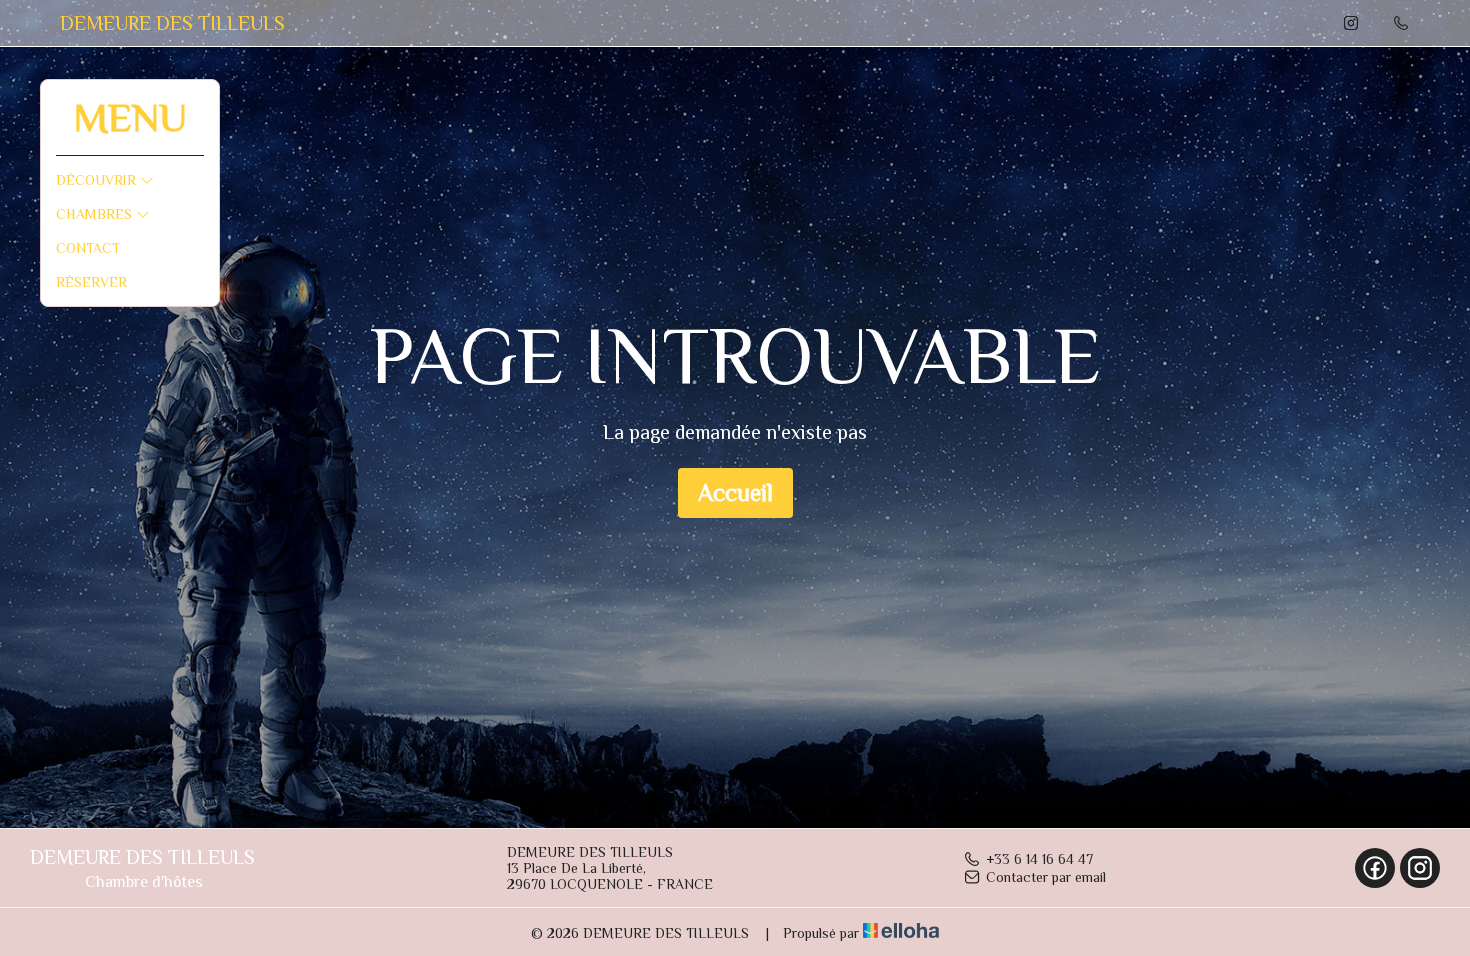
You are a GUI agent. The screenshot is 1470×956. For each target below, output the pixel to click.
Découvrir (98, 180)
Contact (88, 248)
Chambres (96, 214)
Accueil (735, 492)
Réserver (91, 282)
